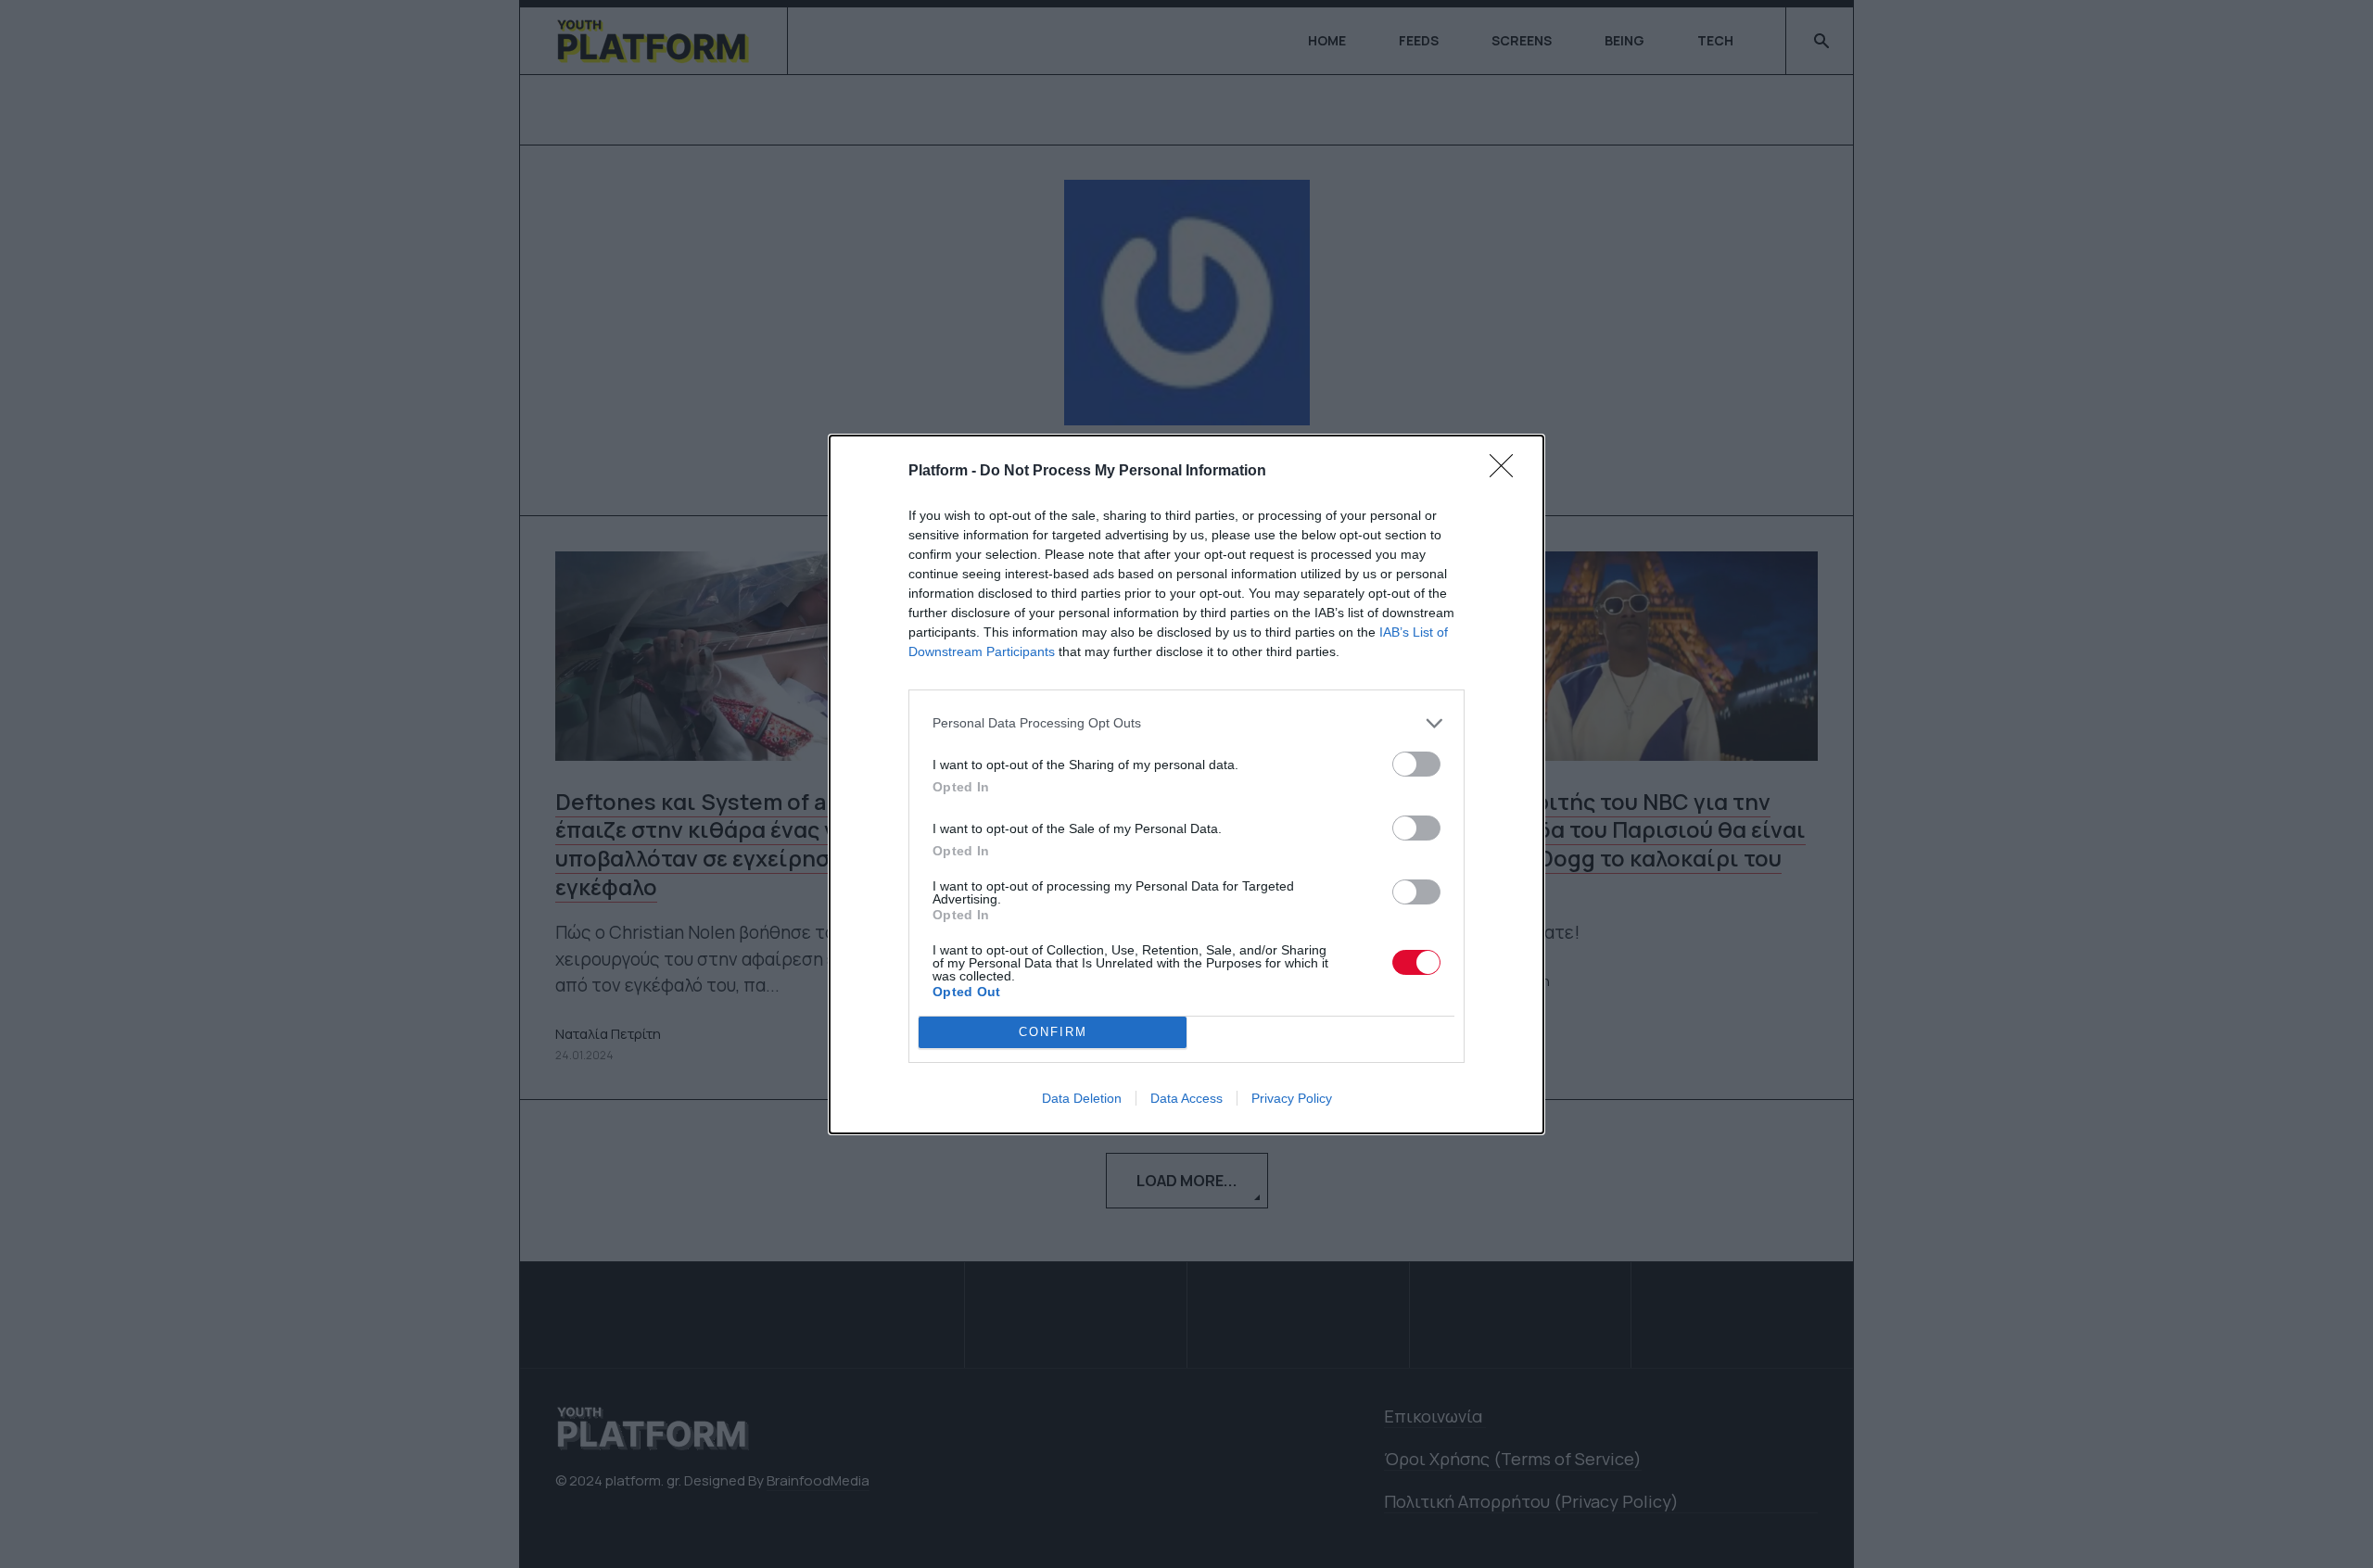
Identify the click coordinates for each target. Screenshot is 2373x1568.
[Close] (1507, 472)
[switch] (1416, 764)
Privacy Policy (1292, 1098)
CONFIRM (1053, 1032)
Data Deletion (1082, 1098)
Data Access (1186, 1098)
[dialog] (1186, 784)
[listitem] (1186, 723)
